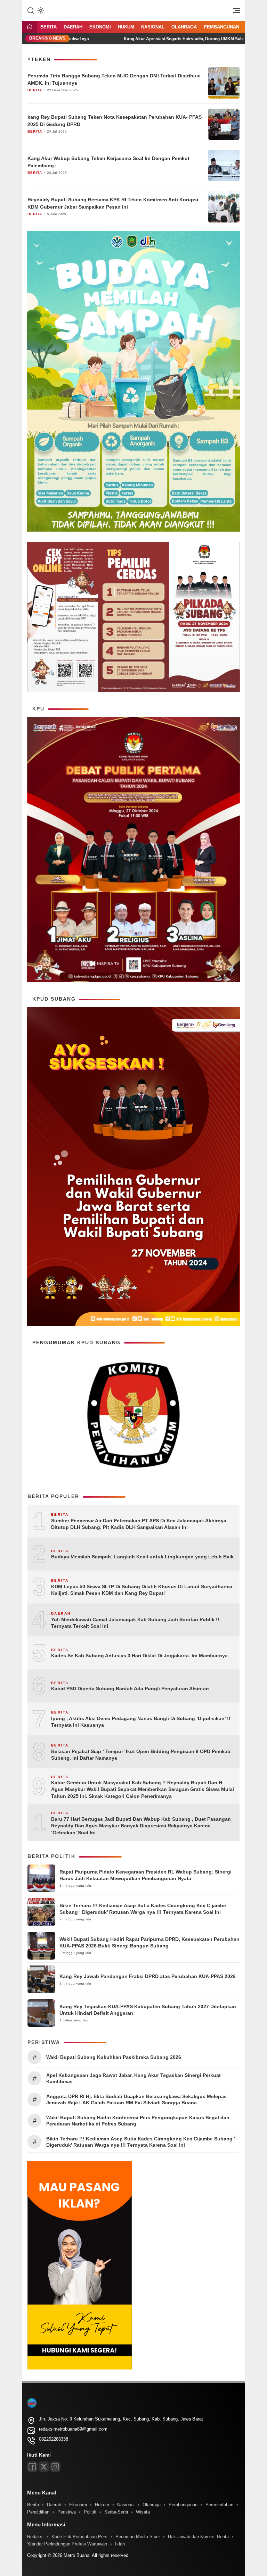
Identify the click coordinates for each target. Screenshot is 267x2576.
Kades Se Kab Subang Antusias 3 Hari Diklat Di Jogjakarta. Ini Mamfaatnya (139, 1656)
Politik (90, 2512)
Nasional (153, 27)
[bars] (234, 12)
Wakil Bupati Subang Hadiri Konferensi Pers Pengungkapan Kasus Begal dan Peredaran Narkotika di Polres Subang (138, 2121)
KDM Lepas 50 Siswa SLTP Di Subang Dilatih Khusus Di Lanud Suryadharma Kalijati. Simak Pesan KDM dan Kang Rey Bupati (142, 1590)
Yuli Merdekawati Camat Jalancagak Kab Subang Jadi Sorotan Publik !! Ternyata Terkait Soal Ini (135, 1623)
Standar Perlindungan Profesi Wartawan (67, 2544)
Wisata (143, 2512)
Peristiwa (67, 2512)
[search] (31, 10)
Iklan (120, 2544)
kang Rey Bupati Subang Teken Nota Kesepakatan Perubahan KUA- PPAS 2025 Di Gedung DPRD (115, 121)
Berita (48, 27)
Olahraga (184, 27)
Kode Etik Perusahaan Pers (79, 2537)
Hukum (126, 27)
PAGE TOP (254, 2492)
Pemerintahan (219, 2505)
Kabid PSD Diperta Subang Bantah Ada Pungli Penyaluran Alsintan (130, 1689)
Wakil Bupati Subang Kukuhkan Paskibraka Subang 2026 (114, 2057)
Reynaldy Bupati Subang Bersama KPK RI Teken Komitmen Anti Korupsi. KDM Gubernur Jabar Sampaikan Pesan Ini (114, 203)
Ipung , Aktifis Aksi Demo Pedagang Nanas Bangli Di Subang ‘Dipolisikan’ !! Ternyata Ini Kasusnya (141, 1722)
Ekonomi (100, 27)
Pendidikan (38, 2512)
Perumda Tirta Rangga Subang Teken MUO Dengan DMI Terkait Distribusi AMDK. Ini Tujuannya (114, 79)
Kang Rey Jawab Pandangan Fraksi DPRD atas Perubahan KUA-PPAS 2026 (148, 1976)
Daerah (73, 27)
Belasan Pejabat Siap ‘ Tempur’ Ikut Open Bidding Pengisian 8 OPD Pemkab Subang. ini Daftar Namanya (141, 1755)
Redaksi (35, 2537)
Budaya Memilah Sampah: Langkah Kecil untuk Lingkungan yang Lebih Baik (142, 1557)
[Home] (30, 27)
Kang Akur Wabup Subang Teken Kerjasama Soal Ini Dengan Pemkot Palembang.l (108, 162)
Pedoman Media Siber (138, 2537)
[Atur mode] (40, 10)
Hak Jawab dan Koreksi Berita (198, 2537)
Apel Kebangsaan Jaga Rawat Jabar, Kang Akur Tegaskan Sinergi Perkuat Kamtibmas (133, 2078)
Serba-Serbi (116, 2512)
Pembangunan (221, 27)
